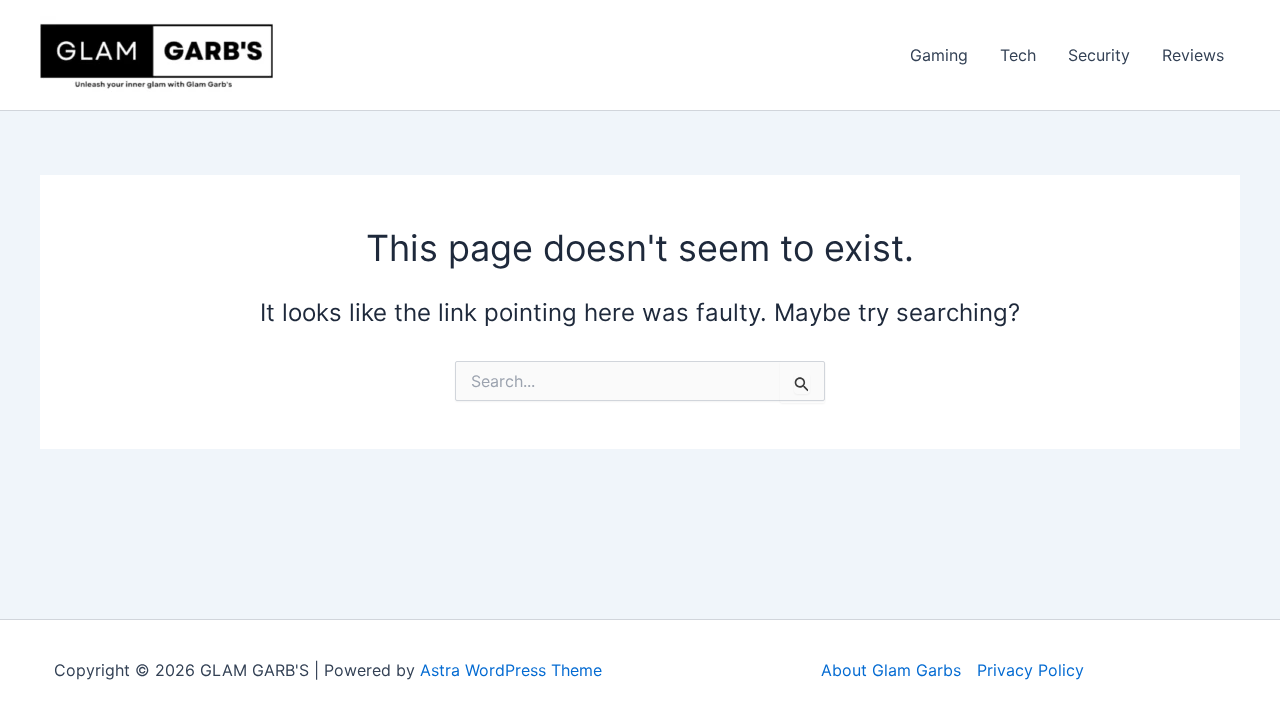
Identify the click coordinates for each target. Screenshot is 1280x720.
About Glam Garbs (891, 670)
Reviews (1193, 55)
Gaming (939, 55)
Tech (1018, 55)
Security (1099, 55)
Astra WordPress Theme (511, 670)
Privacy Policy (1030, 670)
